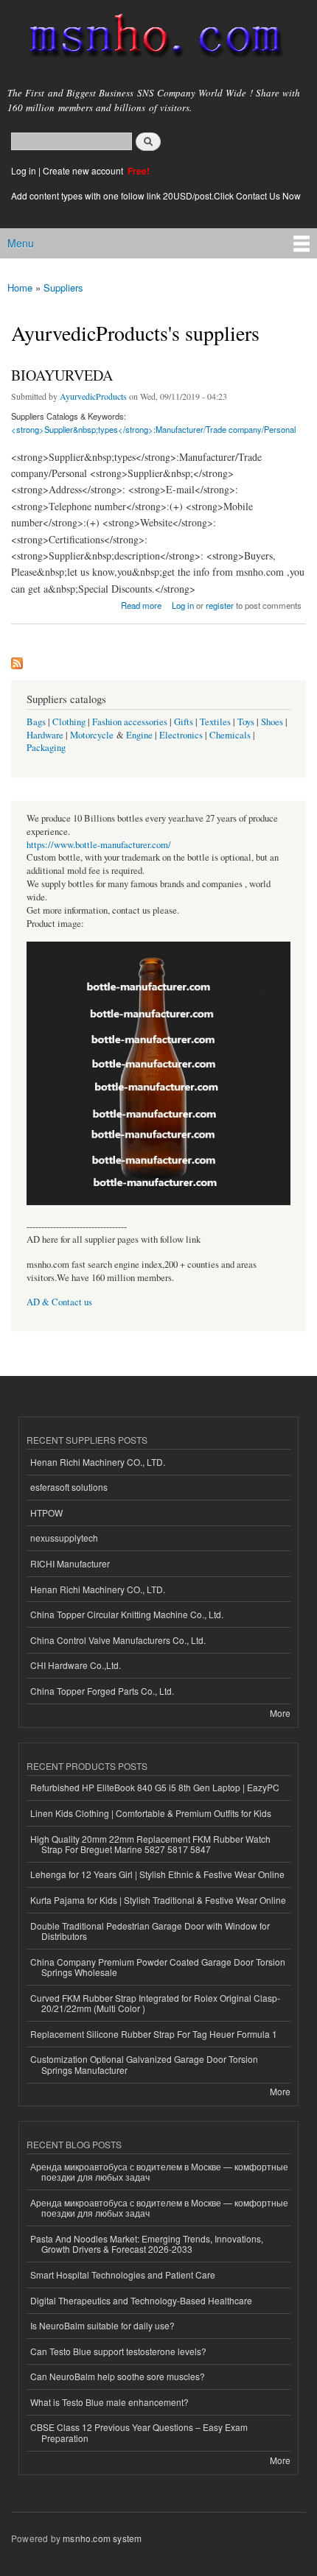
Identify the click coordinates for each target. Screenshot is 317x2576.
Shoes (272, 722)
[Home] (149, 39)
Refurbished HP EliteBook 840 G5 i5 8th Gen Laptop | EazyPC (155, 1787)
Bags (36, 722)
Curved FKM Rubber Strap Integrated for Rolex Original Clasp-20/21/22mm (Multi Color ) (155, 2003)
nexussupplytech (64, 1538)
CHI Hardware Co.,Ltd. (76, 1665)
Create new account (84, 170)
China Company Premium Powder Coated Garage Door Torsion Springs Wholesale (158, 1967)
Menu (21, 243)
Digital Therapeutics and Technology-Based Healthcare (141, 2300)
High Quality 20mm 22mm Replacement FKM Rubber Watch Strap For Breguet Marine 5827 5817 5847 (150, 1844)
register (220, 605)
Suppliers (63, 287)
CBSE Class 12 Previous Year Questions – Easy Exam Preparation (139, 2432)
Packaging (46, 748)
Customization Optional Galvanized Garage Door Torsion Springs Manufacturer (144, 2064)
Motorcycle (92, 735)
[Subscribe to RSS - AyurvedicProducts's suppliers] (17, 660)
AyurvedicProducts (93, 396)
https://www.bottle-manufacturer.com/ (99, 845)
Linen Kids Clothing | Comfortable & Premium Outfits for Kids (151, 1813)
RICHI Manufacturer (70, 1563)
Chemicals (231, 735)
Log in (24, 170)
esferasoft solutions (69, 1487)
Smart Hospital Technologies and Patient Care (123, 2275)
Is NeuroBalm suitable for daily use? (102, 2325)
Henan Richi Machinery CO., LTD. (98, 1462)
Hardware (45, 735)
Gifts (184, 722)
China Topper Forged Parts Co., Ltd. (102, 1691)
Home (20, 287)
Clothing (69, 722)
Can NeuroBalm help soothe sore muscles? (118, 2376)
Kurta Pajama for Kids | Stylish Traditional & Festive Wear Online (158, 1900)
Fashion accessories (130, 722)
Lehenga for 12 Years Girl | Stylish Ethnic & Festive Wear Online (157, 1874)
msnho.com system (102, 2538)
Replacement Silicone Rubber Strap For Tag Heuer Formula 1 (154, 2034)
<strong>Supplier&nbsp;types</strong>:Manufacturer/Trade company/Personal (153, 429)
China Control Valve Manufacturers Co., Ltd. (118, 1640)
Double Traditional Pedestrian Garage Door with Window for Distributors (150, 1931)
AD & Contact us (59, 1302)
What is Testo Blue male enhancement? (109, 2402)
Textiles (215, 722)
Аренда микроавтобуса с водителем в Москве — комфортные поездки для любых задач (159, 2171)
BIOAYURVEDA (62, 375)
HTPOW (46, 1513)
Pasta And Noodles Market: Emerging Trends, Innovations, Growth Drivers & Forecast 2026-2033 (147, 2244)
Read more (141, 604)
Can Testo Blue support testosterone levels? (118, 2351)
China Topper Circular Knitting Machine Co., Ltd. (127, 1614)
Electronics (181, 735)
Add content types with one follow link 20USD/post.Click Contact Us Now (156, 195)
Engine (139, 735)
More (280, 1713)
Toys (246, 722)
